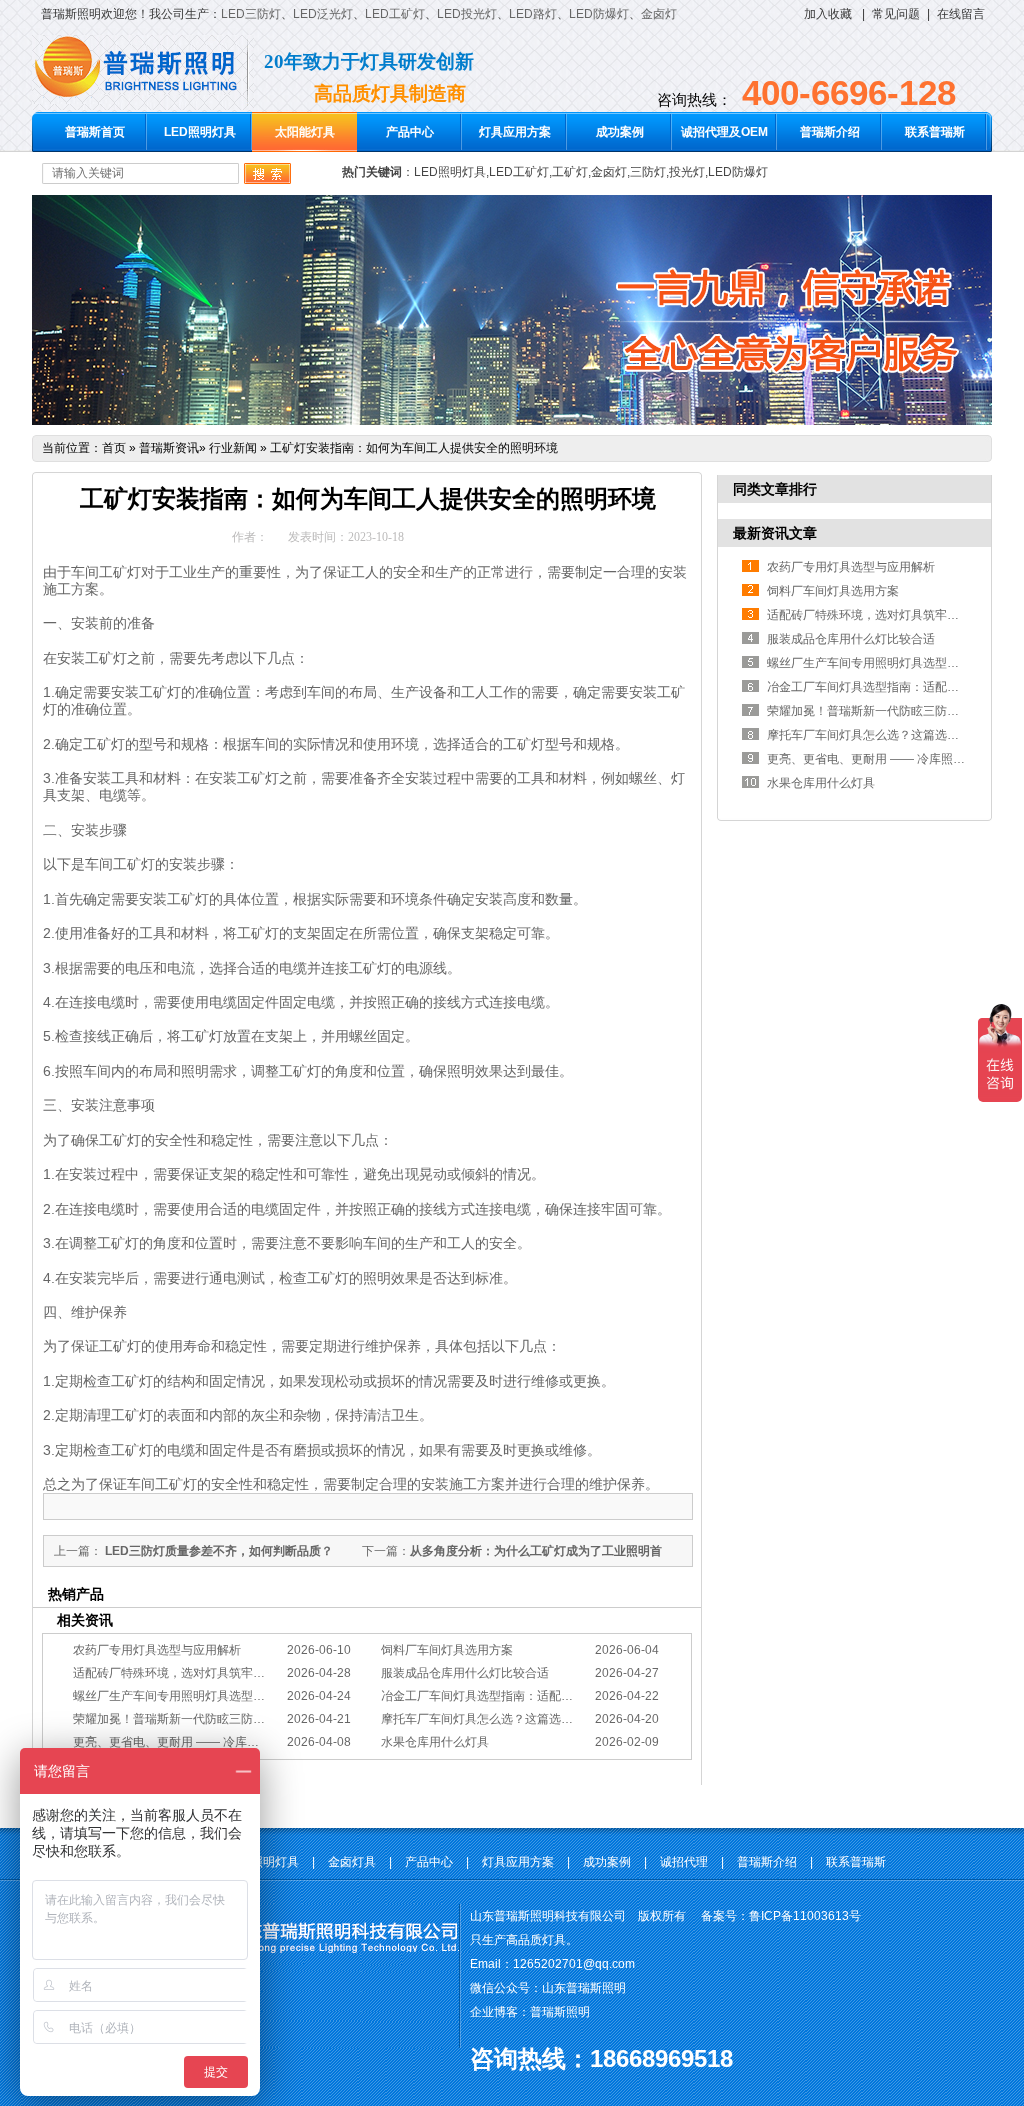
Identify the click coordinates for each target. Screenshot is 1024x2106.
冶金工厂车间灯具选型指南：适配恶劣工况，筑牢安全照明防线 (549, 1696)
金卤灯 (659, 14)
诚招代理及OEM (724, 132)
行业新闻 (233, 448)
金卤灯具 (352, 1862)
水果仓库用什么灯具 (435, 1742)
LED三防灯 (251, 14)
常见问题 (896, 14)
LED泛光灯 (323, 14)
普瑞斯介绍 (830, 132)
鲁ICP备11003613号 (805, 1916)
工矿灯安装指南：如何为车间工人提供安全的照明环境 (414, 448)
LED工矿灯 (395, 14)
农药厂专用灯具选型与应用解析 (157, 1650)
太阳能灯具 (305, 132)
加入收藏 (828, 14)
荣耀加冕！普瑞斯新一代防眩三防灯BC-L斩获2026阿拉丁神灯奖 (245, 1719)
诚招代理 (684, 1862)
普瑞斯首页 (95, 132)
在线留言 (961, 14)
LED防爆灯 (599, 14)
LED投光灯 (467, 14)
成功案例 (620, 132)
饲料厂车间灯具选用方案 (447, 1650)
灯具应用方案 (515, 132)
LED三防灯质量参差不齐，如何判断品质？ (217, 1551)
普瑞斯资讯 (169, 448)
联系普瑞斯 (935, 132)
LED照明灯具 (200, 132)
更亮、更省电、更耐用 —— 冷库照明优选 (184, 1742)
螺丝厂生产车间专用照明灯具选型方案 (175, 1696)
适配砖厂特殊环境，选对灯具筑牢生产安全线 (193, 1673)
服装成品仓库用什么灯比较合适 (465, 1673)
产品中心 (410, 132)
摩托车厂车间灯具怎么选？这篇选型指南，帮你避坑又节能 (537, 1719)
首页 (114, 448)
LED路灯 (533, 14)
